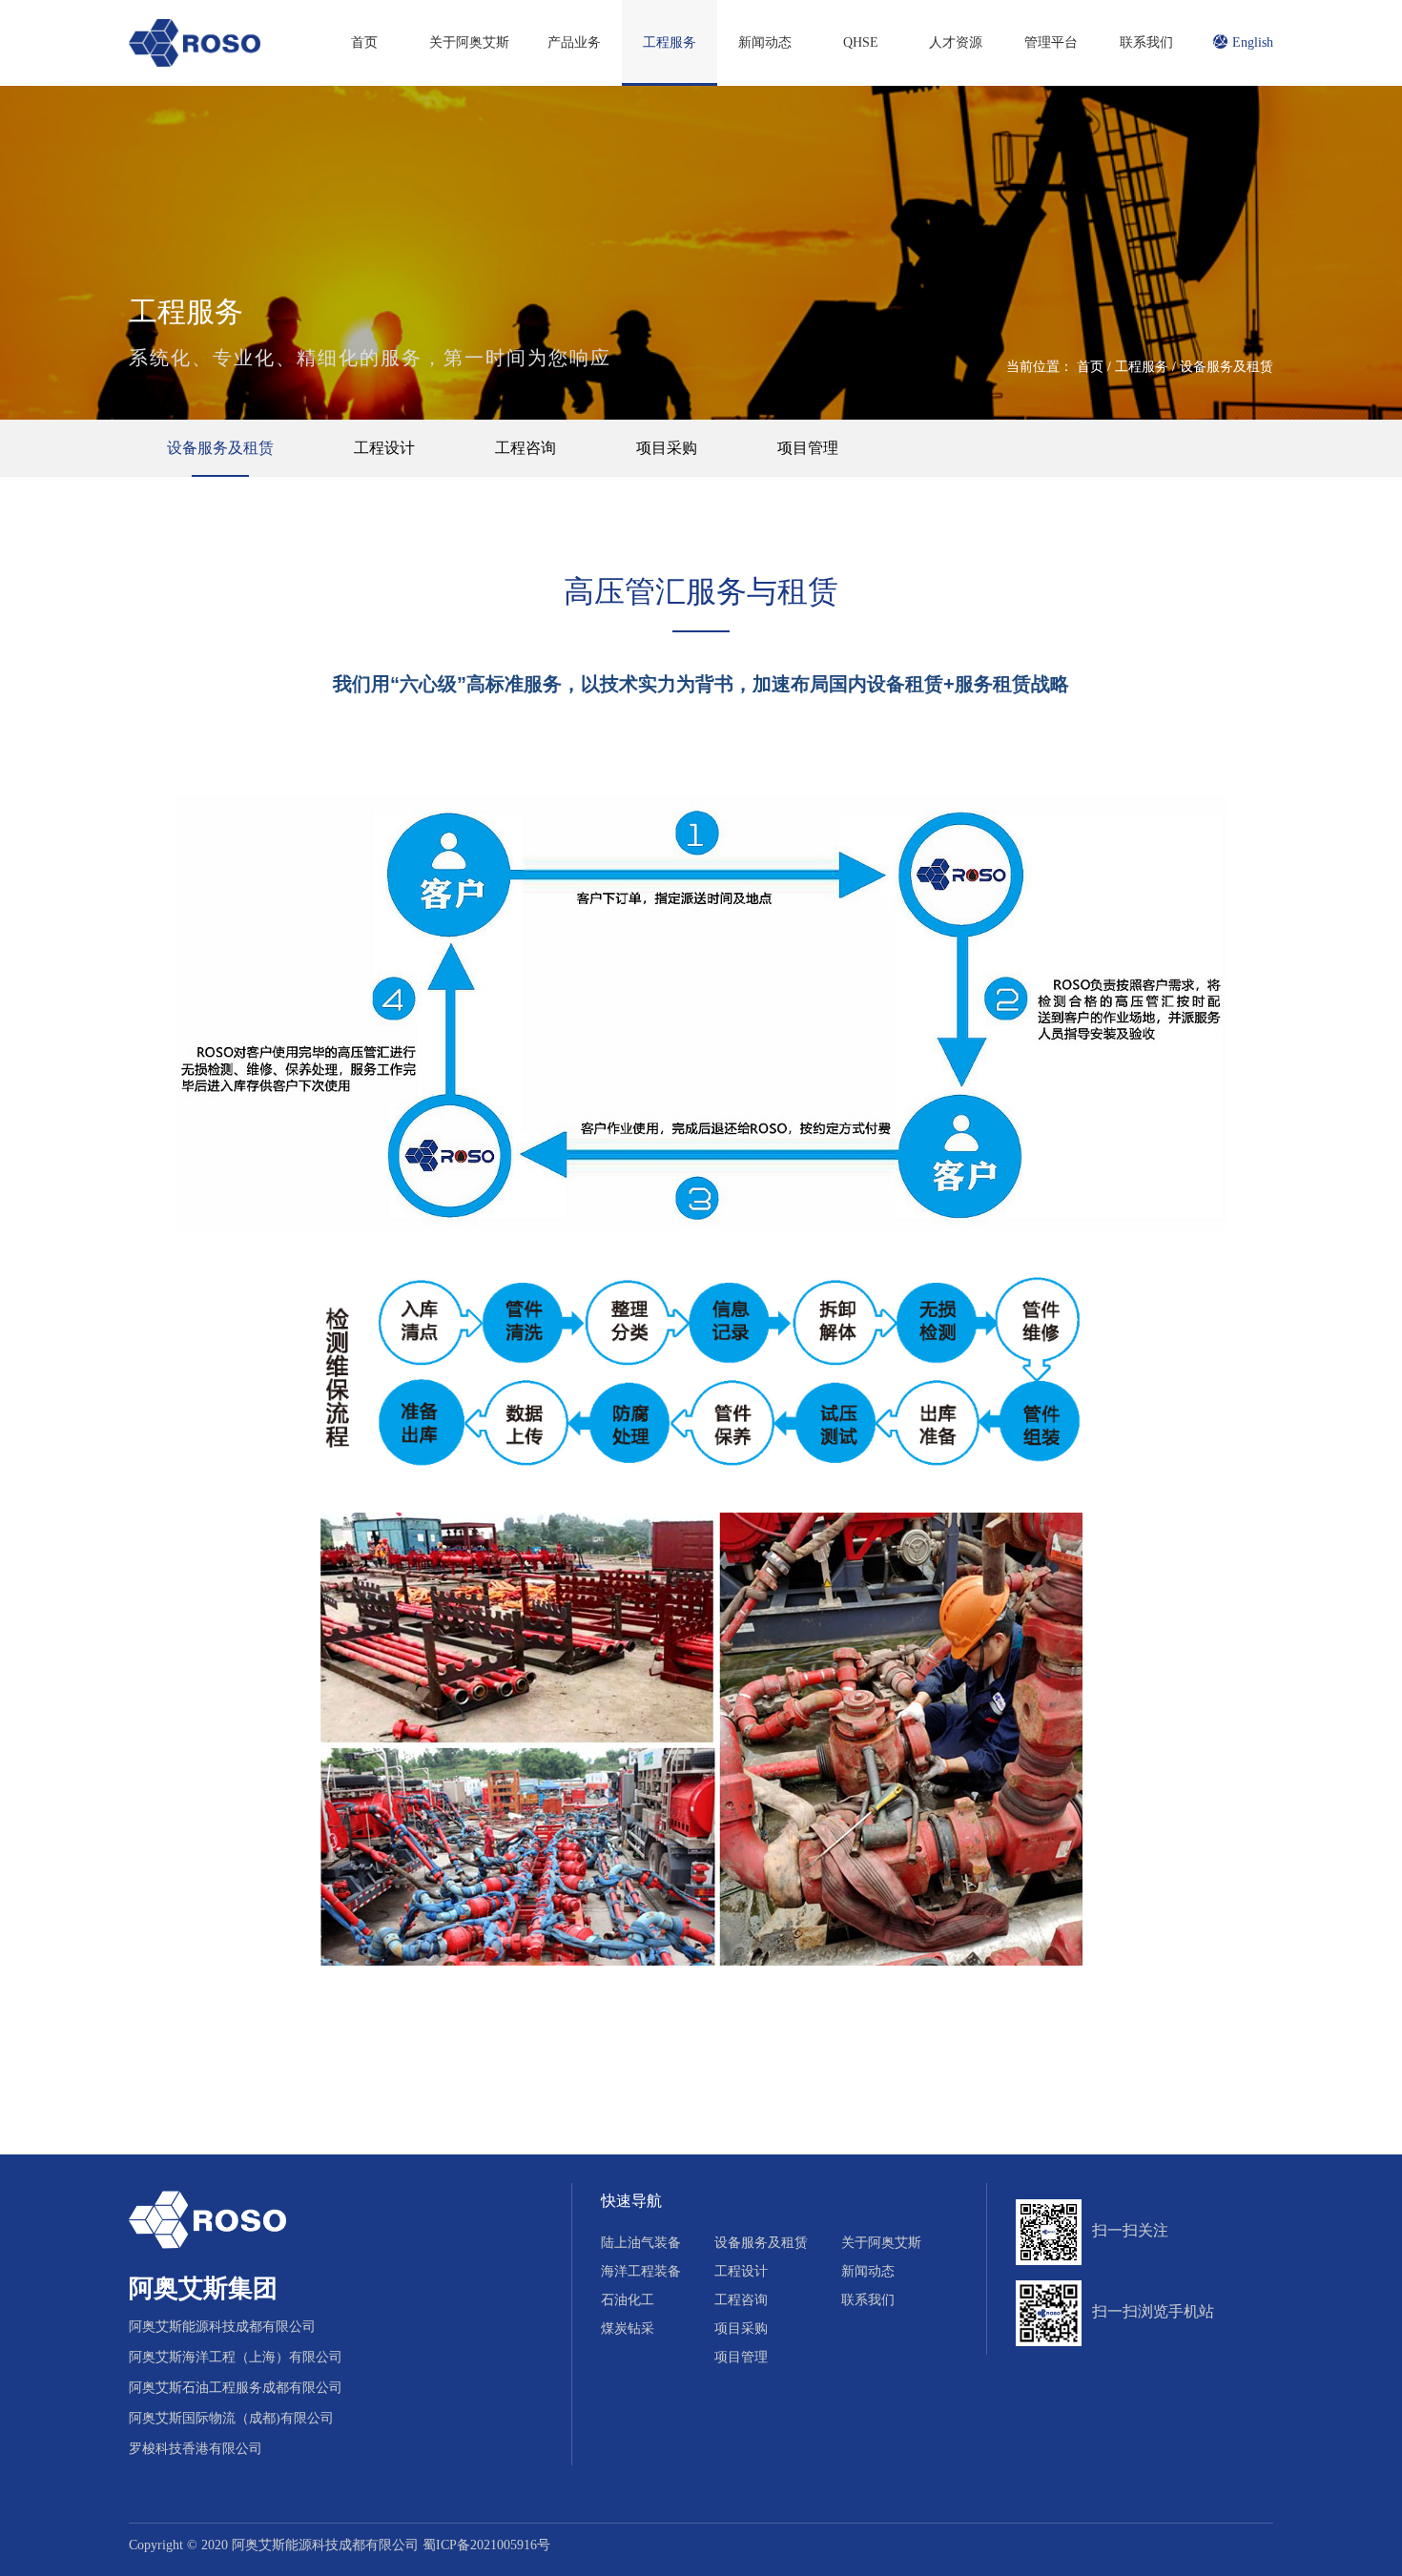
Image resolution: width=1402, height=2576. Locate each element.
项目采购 (667, 448)
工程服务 (670, 42)
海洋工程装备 (641, 2271)
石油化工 (628, 2300)
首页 (364, 42)
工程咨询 (526, 448)
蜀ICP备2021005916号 (486, 2545)
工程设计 (384, 448)
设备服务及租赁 (1227, 367)
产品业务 (574, 42)
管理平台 (1051, 42)
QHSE (861, 42)
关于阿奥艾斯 (469, 42)
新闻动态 (765, 42)
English (1253, 42)
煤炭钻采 (628, 2329)
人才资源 (956, 42)
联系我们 (1146, 42)
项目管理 (808, 448)
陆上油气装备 (641, 2243)
